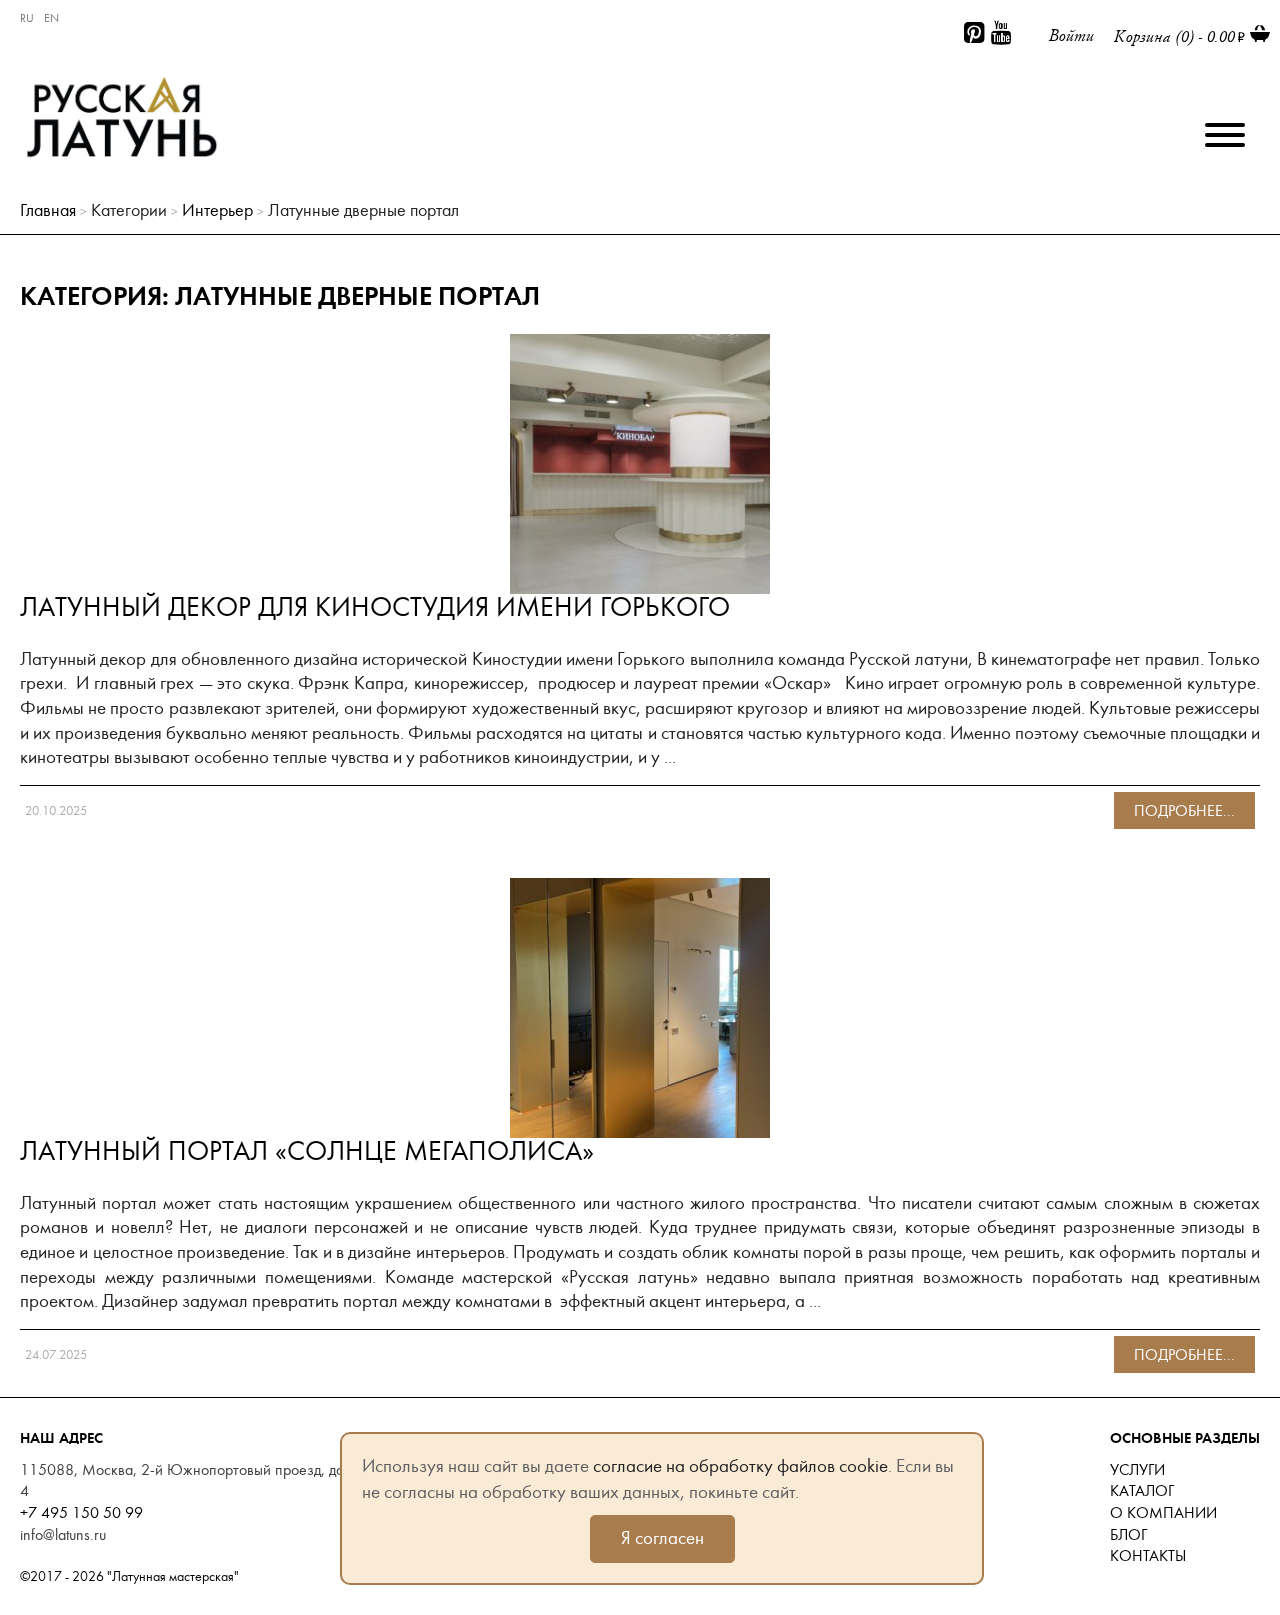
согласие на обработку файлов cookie (740, 1466)
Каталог (1142, 1491)
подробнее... (1184, 811)
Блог (1128, 1535)
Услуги (1137, 1470)
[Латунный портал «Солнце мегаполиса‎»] (640, 890)
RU (27, 18)
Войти (1071, 35)
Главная (48, 210)
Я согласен (662, 1538)
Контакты (1148, 1556)
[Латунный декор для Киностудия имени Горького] (640, 346)
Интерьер (217, 210)
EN (51, 18)
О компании (1163, 1513)
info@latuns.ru (63, 1535)
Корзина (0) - (1174, 36)
